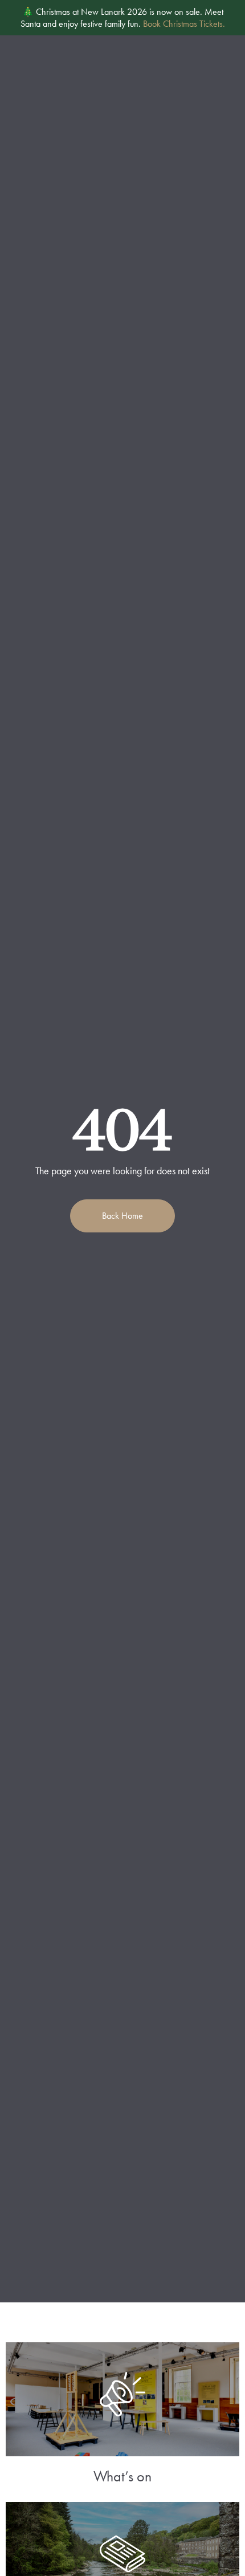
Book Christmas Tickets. (184, 24)
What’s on (122, 2476)
